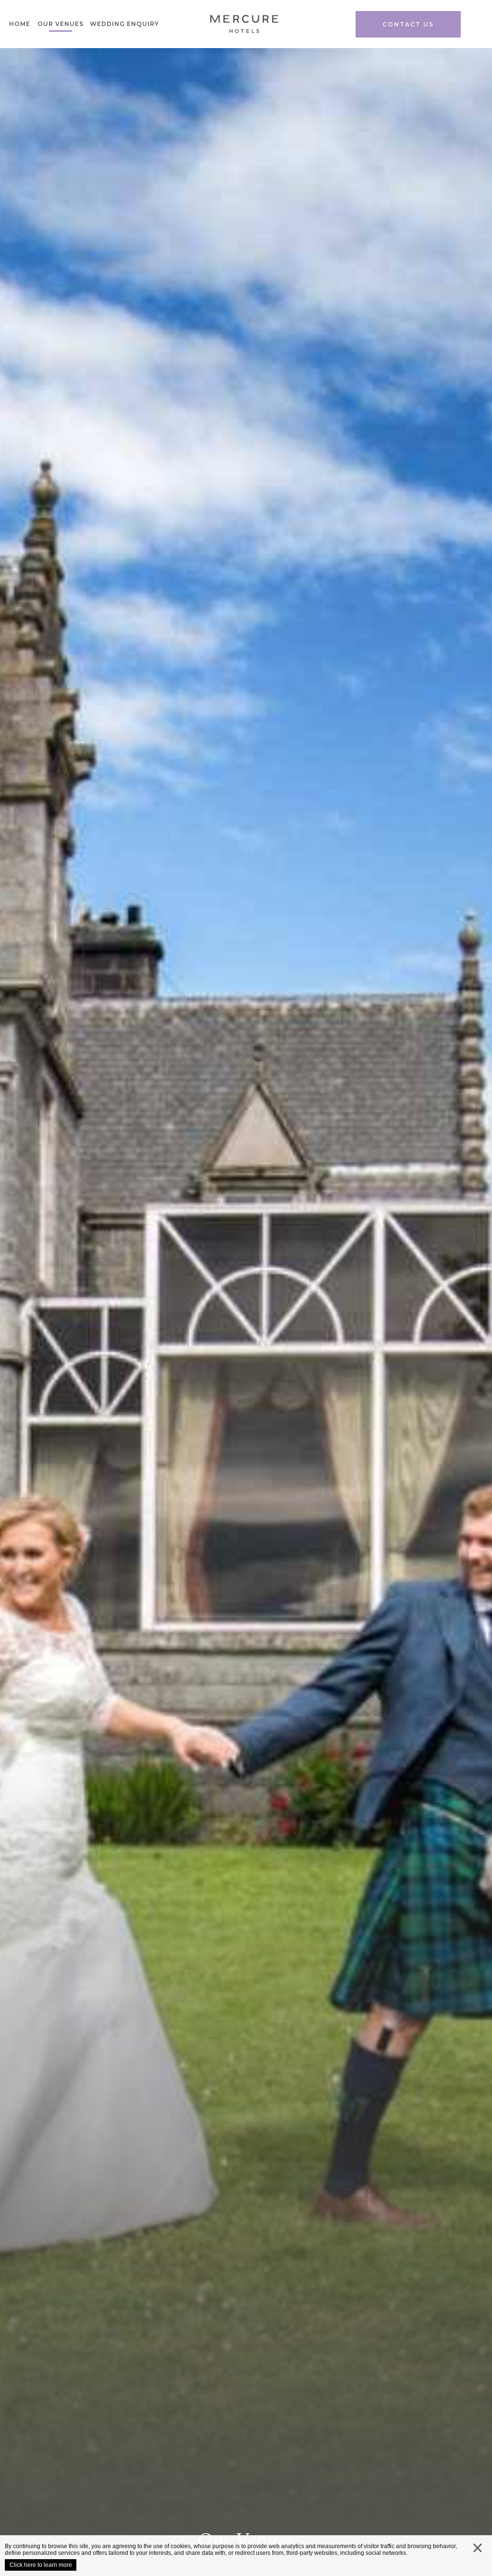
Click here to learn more (41, 2565)
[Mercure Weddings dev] (244, 27)
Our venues (61, 24)
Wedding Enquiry (124, 24)
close (478, 2550)
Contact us (408, 24)
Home (20, 24)
